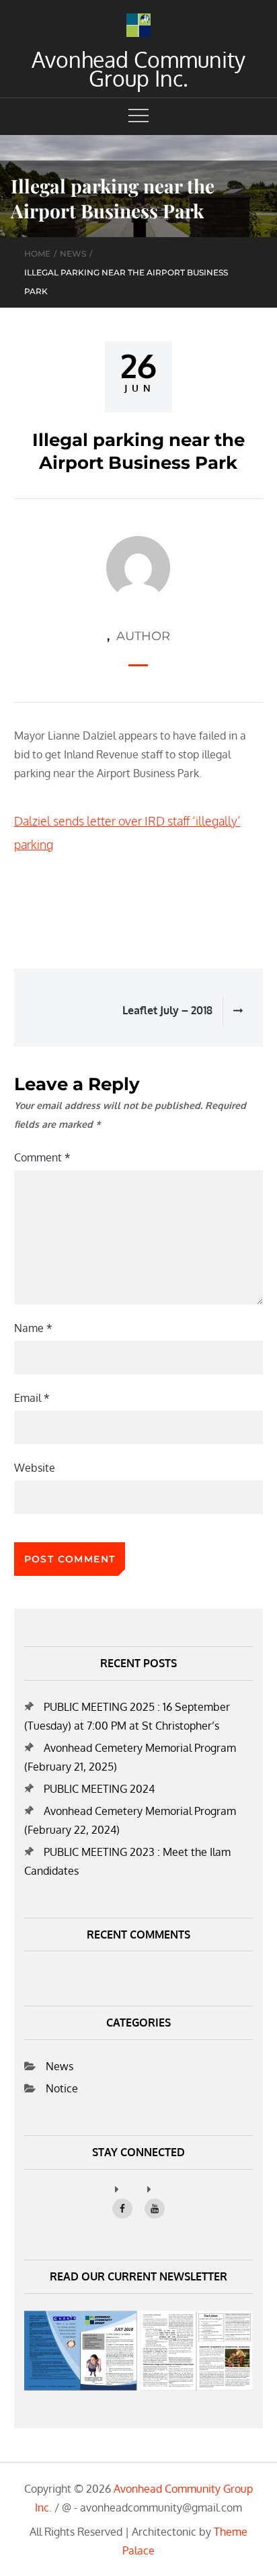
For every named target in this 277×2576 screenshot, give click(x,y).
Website (35, 1468)
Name (33, 1328)
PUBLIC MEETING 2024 (99, 1789)
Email (32, 1398)
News (60, 2066)
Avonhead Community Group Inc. (138, 69)
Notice (62, 2088)
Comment (42, 1157)
